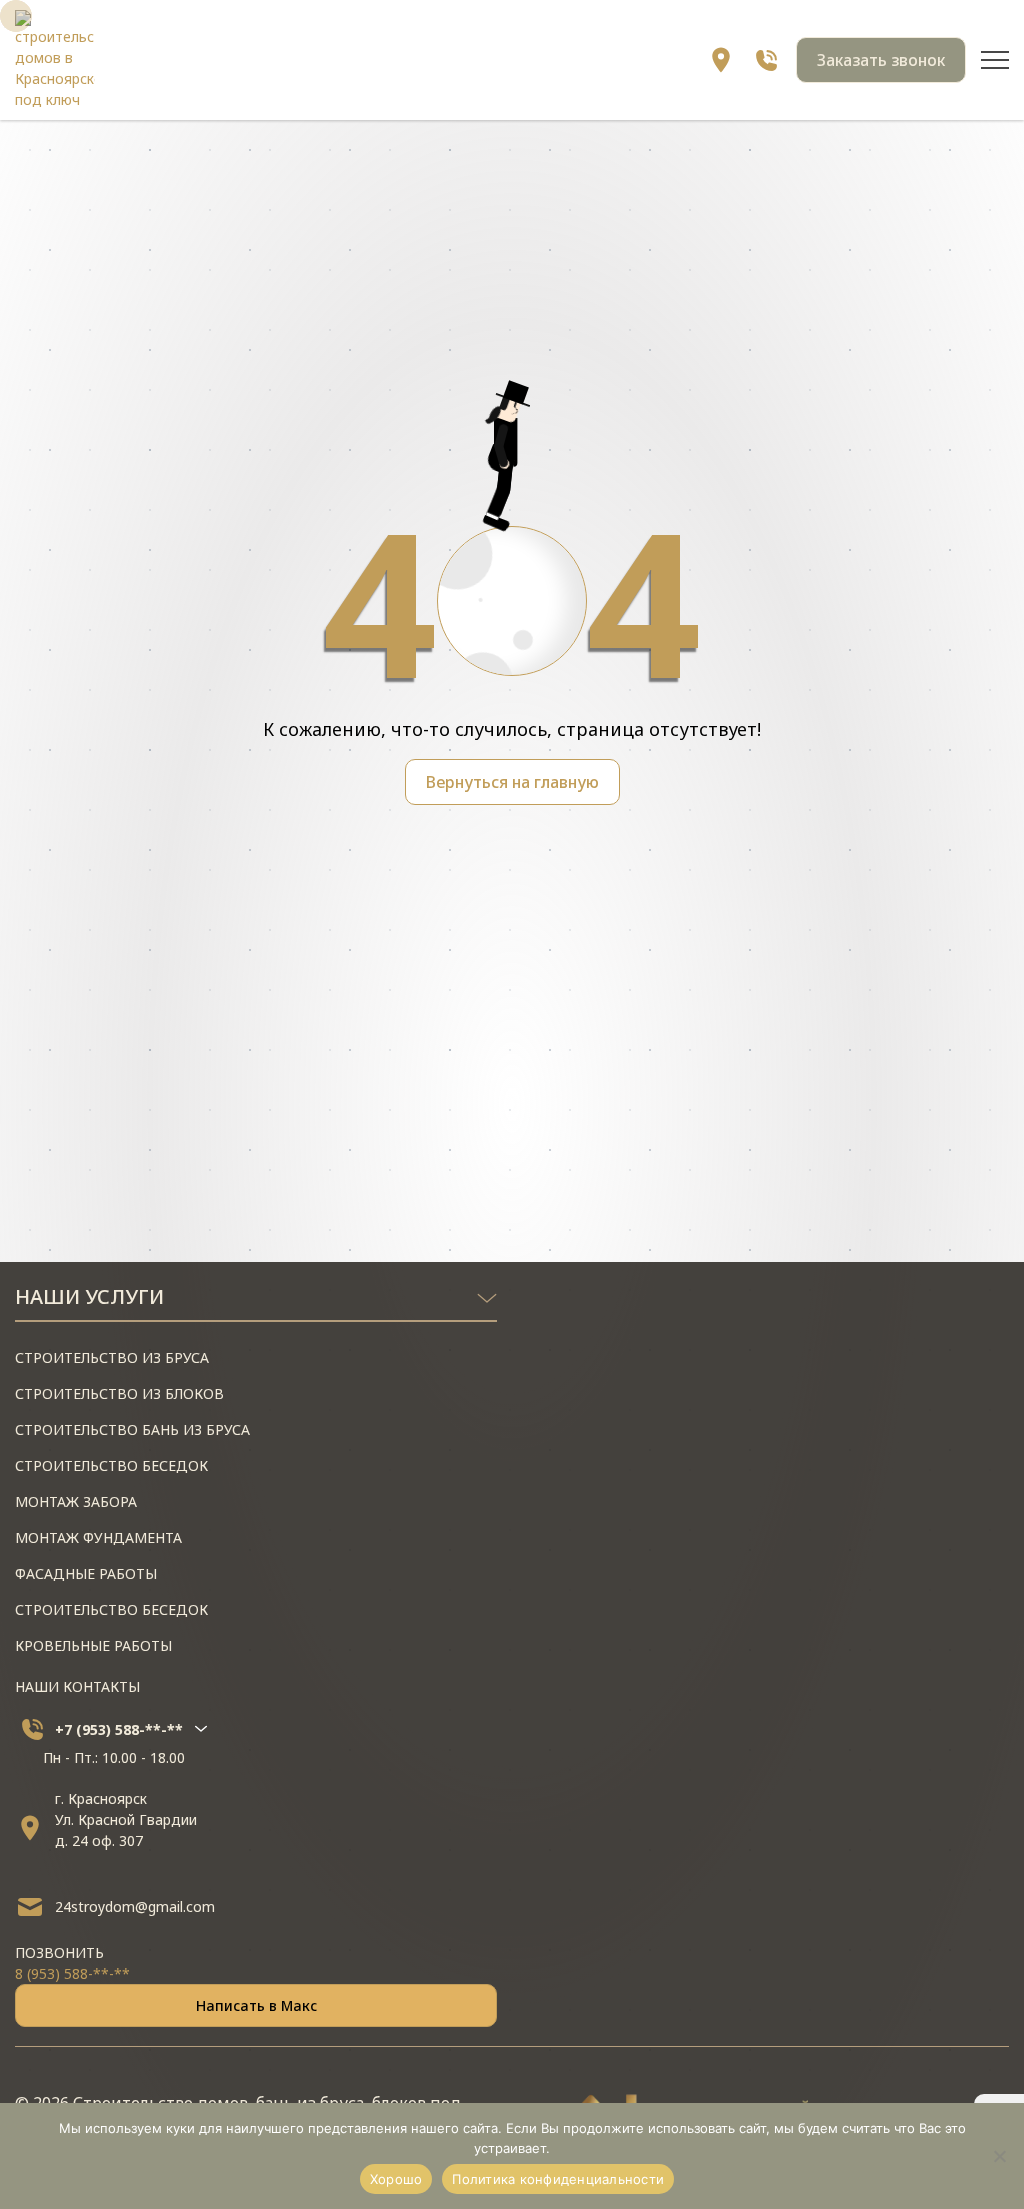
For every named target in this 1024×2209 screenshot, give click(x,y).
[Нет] (999, 2156)
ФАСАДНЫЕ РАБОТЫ (86, 1573)
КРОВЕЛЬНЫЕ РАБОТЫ (93, 1645)
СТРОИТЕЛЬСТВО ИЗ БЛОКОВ (119, 1393)
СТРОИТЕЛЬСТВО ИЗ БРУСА (112, 1357)
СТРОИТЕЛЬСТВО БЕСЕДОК (111, 1465)
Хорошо (396, 2179)
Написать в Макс (256, 2005)
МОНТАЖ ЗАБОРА (76, 1501)
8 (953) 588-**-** (72, 1973)
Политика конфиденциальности (558, 2179)
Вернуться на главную (512, 782)
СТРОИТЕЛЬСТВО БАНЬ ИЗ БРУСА (132, 1429)
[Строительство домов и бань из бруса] (55, 60)
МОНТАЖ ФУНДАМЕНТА (98, 1537)
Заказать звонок (881, 60)
